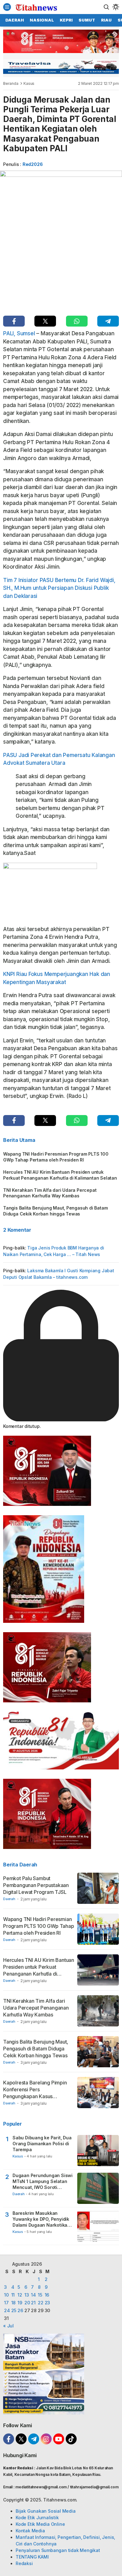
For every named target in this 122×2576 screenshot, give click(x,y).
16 (47, 2295)
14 (33, 2295)
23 (48, 2303)
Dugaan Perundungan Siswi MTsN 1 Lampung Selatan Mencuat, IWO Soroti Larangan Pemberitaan (43, 2182)
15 (40, 2295)
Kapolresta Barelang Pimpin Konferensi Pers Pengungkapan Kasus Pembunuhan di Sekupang (35, 2093)
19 (20, 2303)
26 (20, 2310)
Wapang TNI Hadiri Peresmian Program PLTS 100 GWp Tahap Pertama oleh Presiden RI (56, 1157)
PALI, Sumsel (19, 333)
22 (41, 2303)
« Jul (8, 2326)
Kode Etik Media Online (40, 2524)
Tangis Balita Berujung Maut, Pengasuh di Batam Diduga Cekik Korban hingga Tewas (55, 1211)
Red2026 (33, 164)
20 (27, 2303)
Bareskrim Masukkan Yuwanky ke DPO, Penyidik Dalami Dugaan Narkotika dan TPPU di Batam (41, 2219)
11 (13, 2295)
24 (7, 2310)
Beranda (11, 83)
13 (27, 2295)
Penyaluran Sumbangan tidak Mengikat (58, 2550)
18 (14, 2303)
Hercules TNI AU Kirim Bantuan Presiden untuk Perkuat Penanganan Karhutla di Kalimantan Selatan (60, 1175)
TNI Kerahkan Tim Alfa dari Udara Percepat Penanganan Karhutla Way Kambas (50, 1193)
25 (14, 2310)
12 (20, 2295)
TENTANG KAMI (32, 2557)
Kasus (29, 83)
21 (33, 2303)
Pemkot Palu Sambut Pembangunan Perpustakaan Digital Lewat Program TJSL (36, 1885)
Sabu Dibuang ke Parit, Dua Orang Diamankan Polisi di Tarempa (42, 2144)
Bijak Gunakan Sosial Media (46, 2511)
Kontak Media (30, 2531)
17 (6, 2303)
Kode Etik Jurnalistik (37, 2518)
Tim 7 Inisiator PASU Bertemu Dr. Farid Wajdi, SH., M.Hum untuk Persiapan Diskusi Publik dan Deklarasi (59, 588)
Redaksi (24, 2563)
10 (6, 2295)
